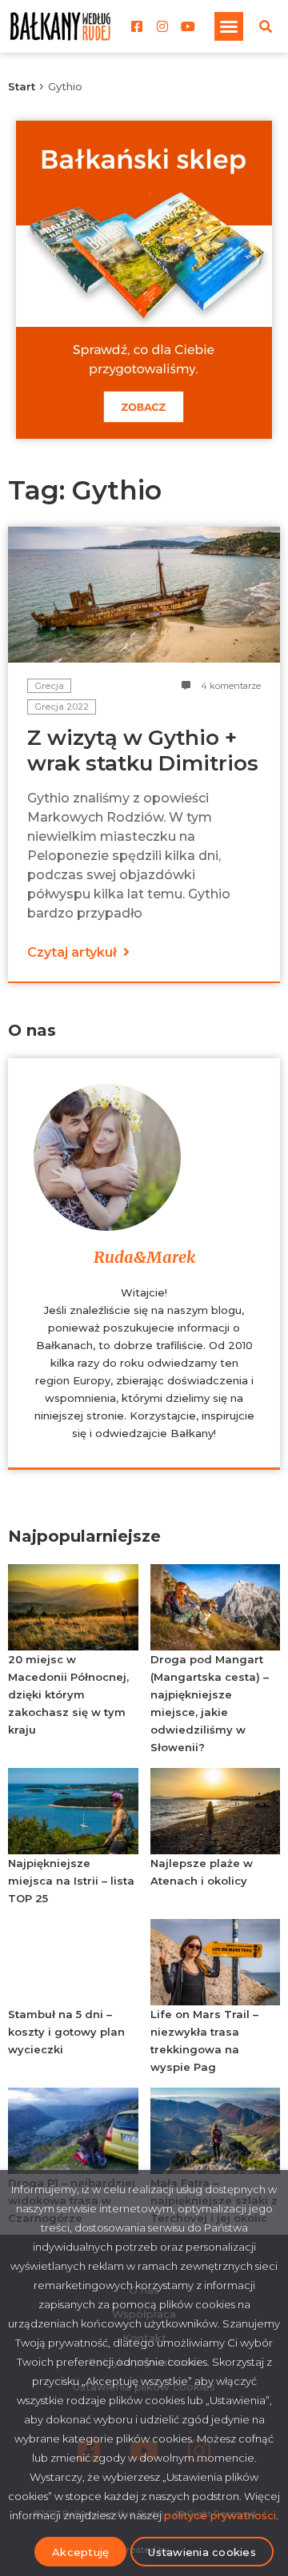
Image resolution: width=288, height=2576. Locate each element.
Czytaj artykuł (74, 952)
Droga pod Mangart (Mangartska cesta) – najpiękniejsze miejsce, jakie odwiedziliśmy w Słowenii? (210, 1703)
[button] (229, 26)
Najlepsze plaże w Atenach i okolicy (202, 1872)
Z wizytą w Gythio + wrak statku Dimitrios (143, 751)
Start (22, 86)
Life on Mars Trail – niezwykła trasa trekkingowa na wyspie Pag (204, 2040)
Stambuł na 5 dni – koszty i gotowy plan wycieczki (66, 2032)
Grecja (49, 686)
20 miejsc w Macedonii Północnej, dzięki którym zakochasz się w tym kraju (68, 1694)
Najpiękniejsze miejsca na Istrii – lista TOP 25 (71, 1881)
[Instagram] (162, 26)
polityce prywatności (220, 2515)
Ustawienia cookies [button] (202, 2552)
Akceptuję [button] (80, 2552)
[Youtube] (188, 26)
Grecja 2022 (62, 707)
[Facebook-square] (137, 26)
